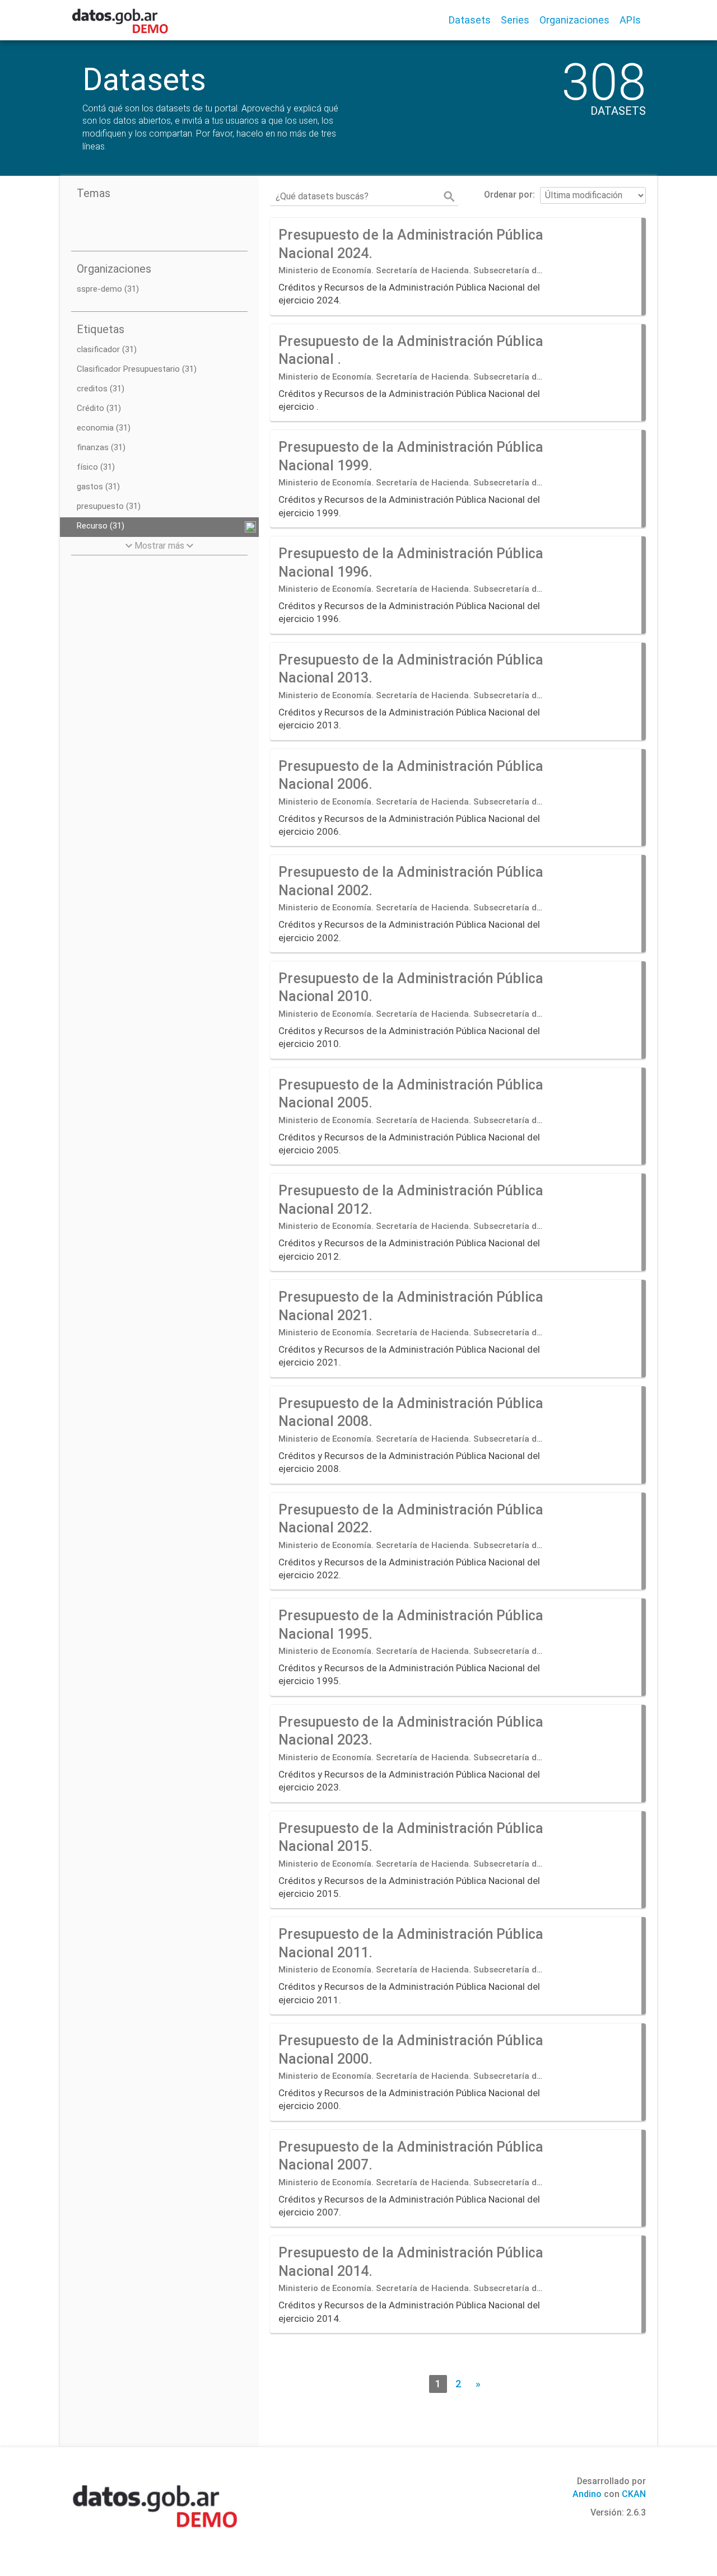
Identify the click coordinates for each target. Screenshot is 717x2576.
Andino (587, 2494)
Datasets (470, 20)
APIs (630, 20)
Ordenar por (508, 195)
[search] (449, 197)
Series (515, 20)
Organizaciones (574, 20)
